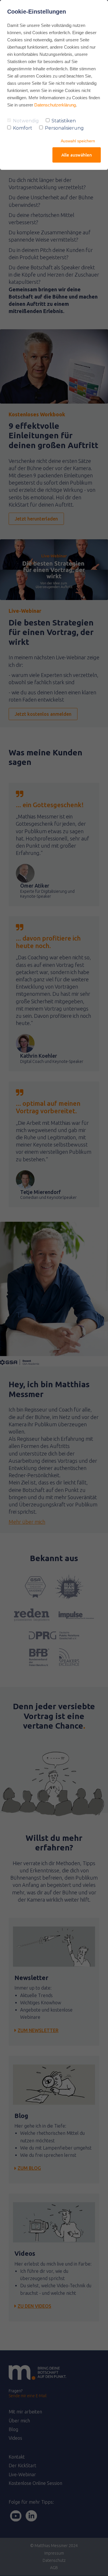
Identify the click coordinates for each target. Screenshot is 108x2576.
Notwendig (26, 121)
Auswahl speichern (78, 141)
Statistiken (64, 121)
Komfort (23, 128)
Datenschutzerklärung (55, 105)
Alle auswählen (77, 155)
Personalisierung (64, 128)
